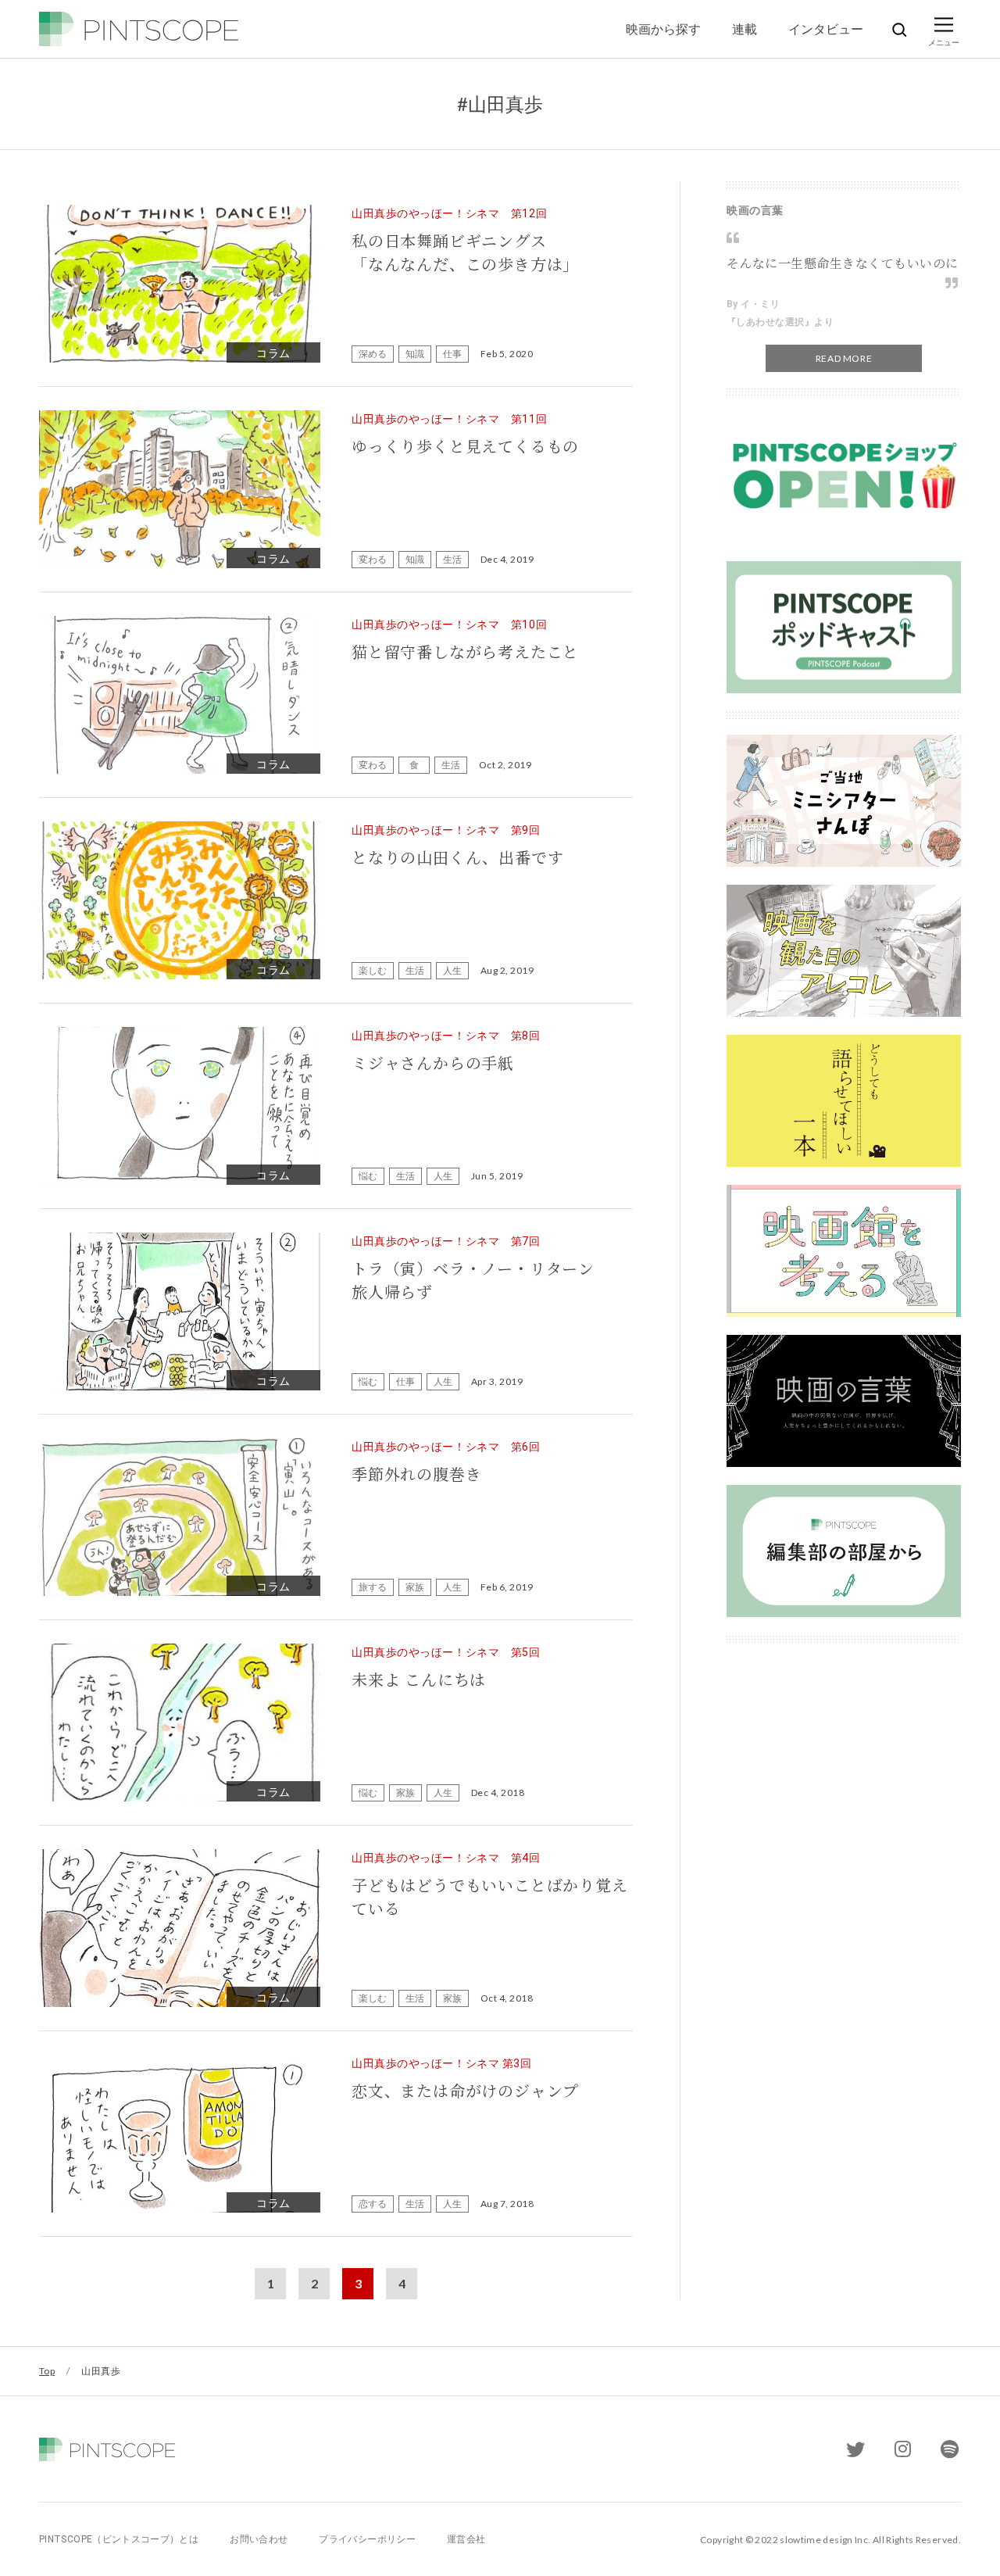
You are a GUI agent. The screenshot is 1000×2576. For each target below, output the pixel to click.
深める (373, 354)
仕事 (452, 354)
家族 (415, 1587)
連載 (745, 29)
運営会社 (466, 2539)
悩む (368, 1176)
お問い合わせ (259, 2539)
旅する (373, 1587)
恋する (373, 2204)
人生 (452, 970)
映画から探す (663, 29)
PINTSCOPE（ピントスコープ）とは (119, 2539)
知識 (415, 354)
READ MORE (844, 358)
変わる (373, 559)
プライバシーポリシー (367, 2539)
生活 (452, 559)
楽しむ (373, 970)
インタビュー (826, 29)
